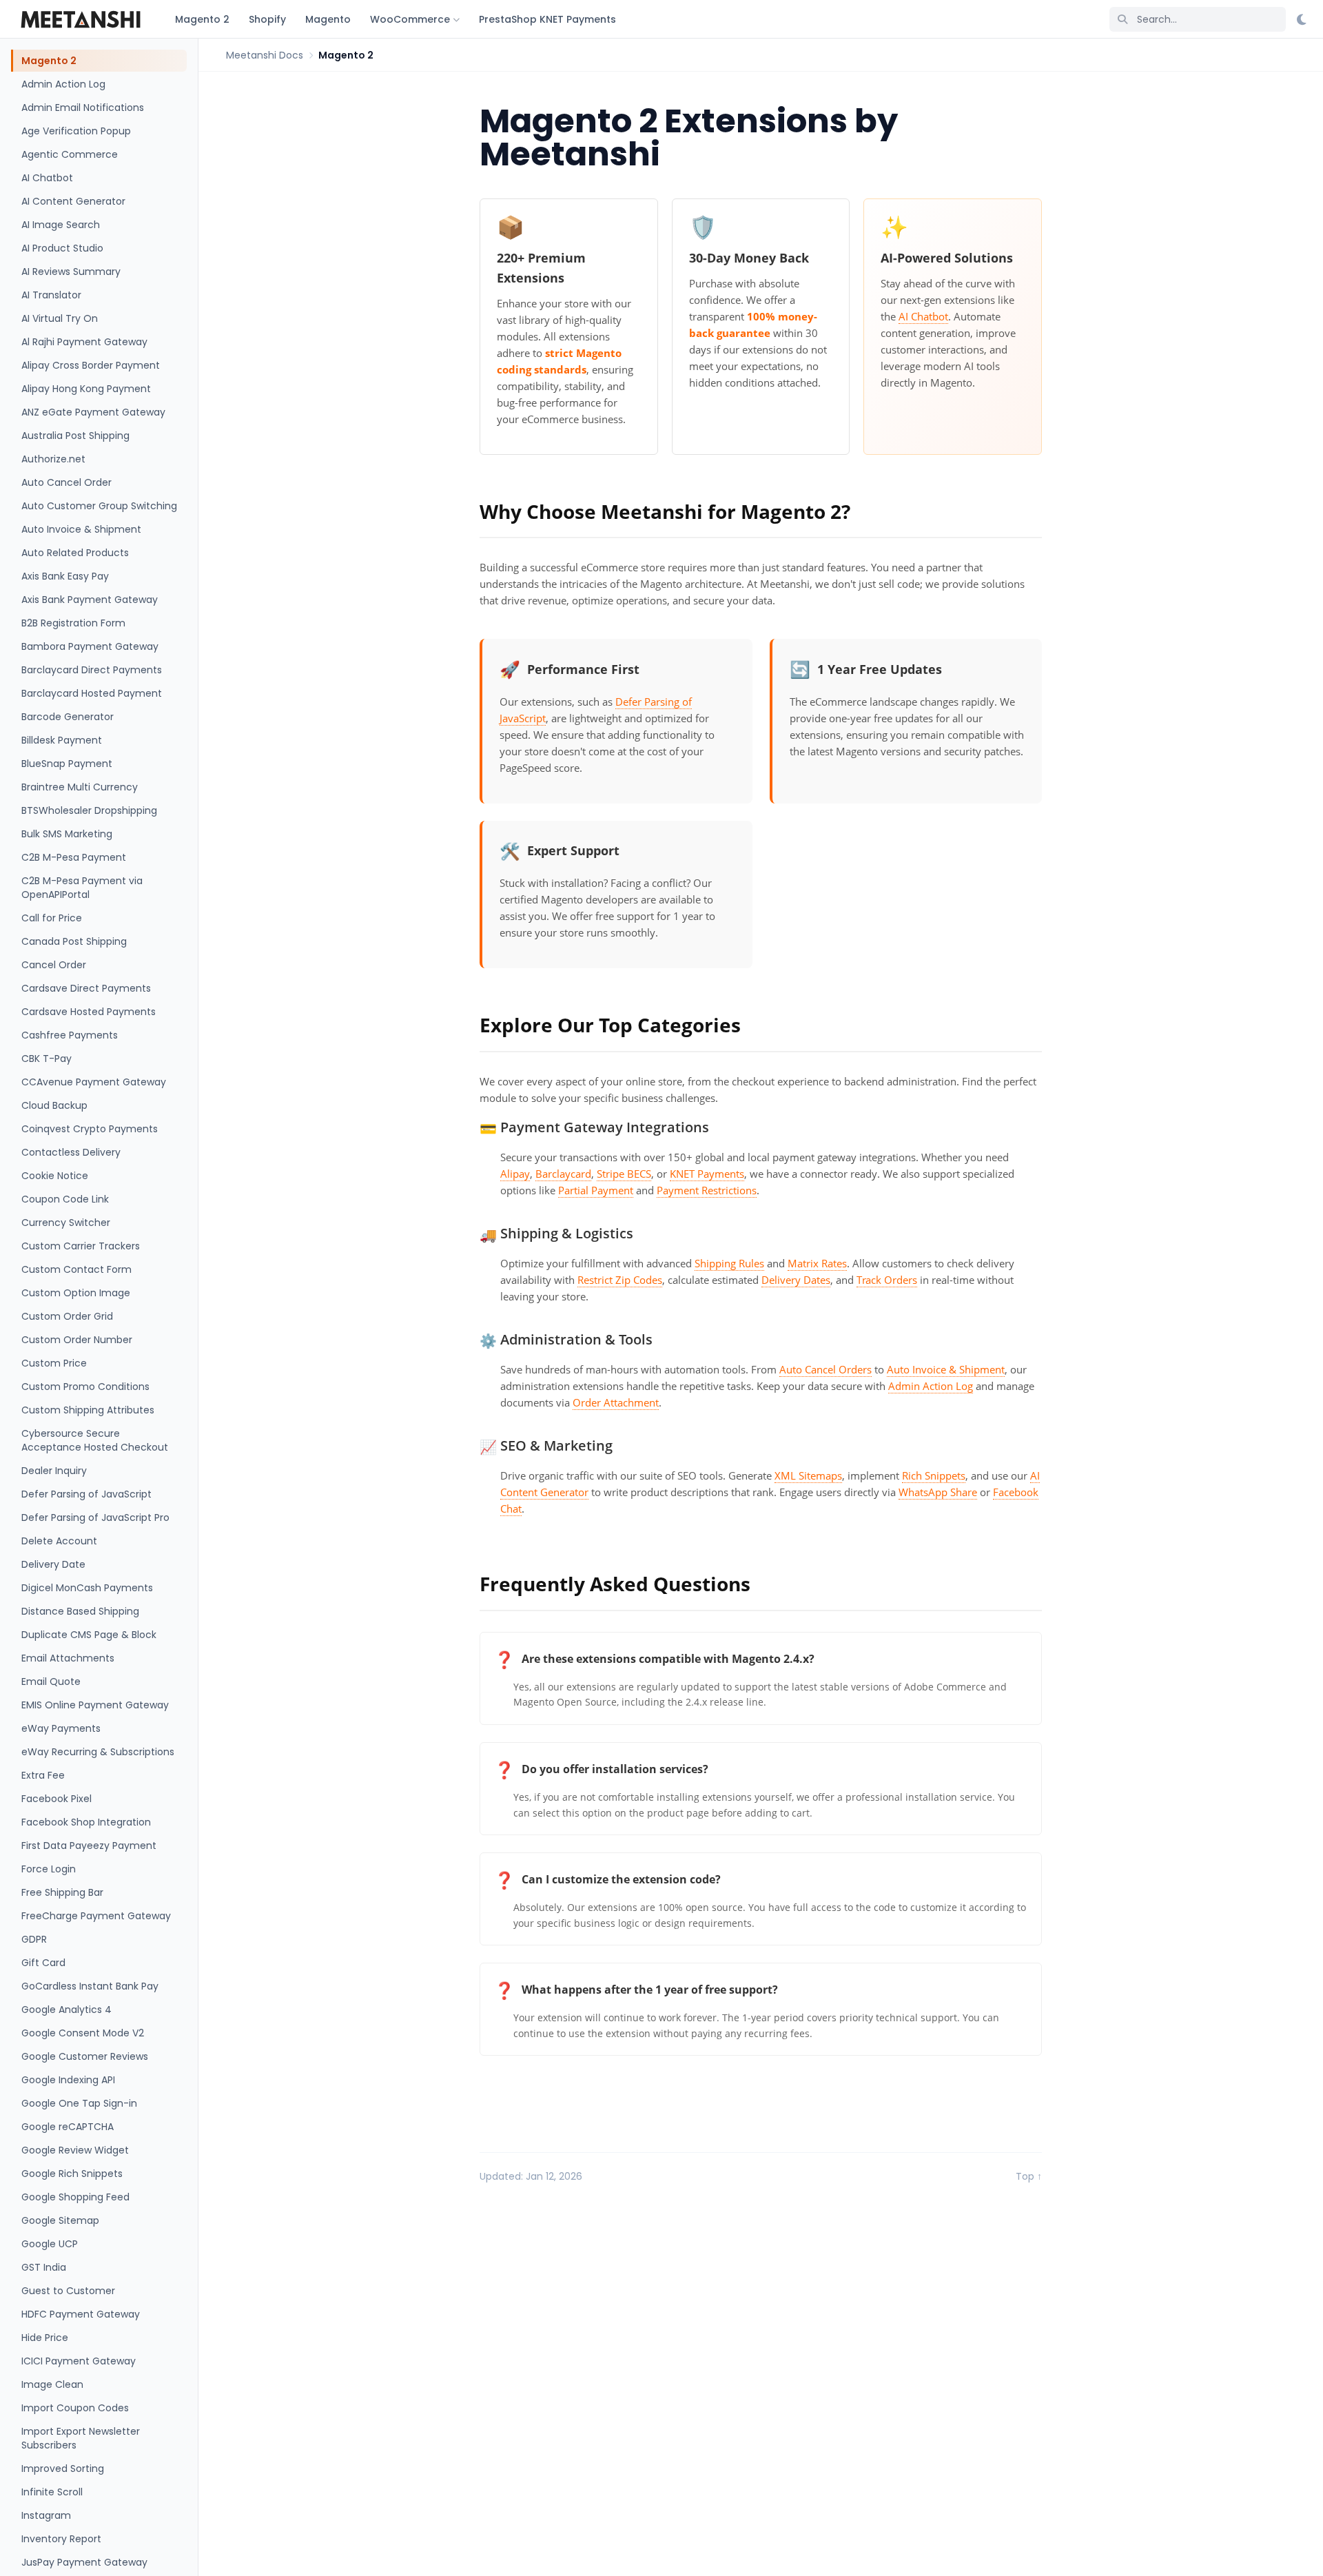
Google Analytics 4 (66, 2010)
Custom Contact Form (76, 1269)
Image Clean (52, 2384)
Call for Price (52, 918)
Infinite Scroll (52, 2492)
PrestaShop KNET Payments (547, 19)
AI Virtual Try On (60, 318)
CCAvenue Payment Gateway (94, 1082)
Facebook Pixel (57, 1799)
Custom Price (54, 1363)
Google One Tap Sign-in (79, 2103)
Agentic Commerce (70, 154)
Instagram (46, 2515)
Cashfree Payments (70, 1035)
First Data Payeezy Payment (89, 1846)
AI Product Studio (62, 248)
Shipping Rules (729, 1263)
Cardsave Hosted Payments (89, 1012)
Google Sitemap (60, 2220)
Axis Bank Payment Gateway (90, 600)
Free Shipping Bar (62, 1892)
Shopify (267, 19)
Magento (328, 19)
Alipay (515, 1174)
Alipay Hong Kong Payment (86, 389)
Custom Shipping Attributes (88, 1410)
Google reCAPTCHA (68, 2127)
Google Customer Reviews (85, 2056)
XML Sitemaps (808, 1475)
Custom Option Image (76, 1293)
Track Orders (887, 1280)
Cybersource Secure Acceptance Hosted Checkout (95, 1440)
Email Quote (51, 1681)
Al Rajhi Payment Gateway (84, 342)
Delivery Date (53, 1564)
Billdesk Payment (62, 740)
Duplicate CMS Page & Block (89, 1635)
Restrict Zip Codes (620, 1280)
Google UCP (50, 2244)
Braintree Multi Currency (80, 787)
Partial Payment (596, 1190)
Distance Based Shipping (80, 1611)
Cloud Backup (54, 1105)
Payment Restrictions (707, 1190)
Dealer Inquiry (54, 1471)
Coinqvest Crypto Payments (90, 1129)
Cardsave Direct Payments (86, 988)
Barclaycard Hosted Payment (92, 693)
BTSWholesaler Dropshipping (89, 810)
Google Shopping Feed (75, 2197)
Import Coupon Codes (75, 2408)
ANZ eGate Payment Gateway (93, 412)
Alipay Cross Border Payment (91, 365)
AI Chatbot (47, 178)
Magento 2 (202, 19)
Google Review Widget (75, 2150)
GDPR (34, 1939)
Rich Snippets (934, 1475)
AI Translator (51, 295)
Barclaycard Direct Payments (92, 670)
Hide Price (45, 2338)
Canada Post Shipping (74, 941)
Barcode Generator (68, 717)
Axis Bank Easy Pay (65, 576)
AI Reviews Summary (71, 272)
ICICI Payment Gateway (79, 2361)
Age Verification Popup (76, 131)
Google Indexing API (68, 2080)
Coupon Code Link (65, 1199)
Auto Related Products (75, 553)
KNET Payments (707, 1174)
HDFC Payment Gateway (81, 2314)
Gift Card (43, 1963)
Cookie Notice (55, 1176)
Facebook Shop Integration (86, 1822)
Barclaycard (563, 1174)
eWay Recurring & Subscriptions (98, 1752)
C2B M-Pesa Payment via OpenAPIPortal (82, 888)
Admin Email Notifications (83, 108)
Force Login (49, 1869)
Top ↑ (1029, 2176)
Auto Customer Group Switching (99, 506)
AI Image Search (61, 225)
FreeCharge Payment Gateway (96, 1916)
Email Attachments (68, 1658)
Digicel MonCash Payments (87, 1588)
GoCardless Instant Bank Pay (90, 1986)
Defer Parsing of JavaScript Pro (95, 1517)
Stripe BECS (624, 1174)
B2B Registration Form (73, 623)
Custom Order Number (77, 1340)
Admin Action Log (63, 84)
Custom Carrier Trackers (81, 1246)
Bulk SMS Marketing (67, 834)
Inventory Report (61, 2539)
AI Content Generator (73, 201)
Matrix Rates (817, 1263)
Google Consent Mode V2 (83, 2033)
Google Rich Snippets (72, 2174)
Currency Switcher (66, 1223)
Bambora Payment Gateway (90, 646)
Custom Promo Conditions (85, 1387)
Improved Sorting (63, 2468)
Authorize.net (53, 459)
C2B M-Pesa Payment (74, 857)
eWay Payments (61, 1728)
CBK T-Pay (47, 1059)
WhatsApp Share (938, 1492)
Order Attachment (616, 1402)
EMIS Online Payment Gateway (95, 1705)
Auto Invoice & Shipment (81, 529)
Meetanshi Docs (265, 55)
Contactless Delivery (71, 1152)
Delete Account (59, 1541)
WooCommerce (410, 19)
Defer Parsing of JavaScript (86, 1494)
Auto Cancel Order (66, 482)
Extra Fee (43, 1775)
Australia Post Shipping (75, 436)
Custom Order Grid (67, 1316)
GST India (44, 2267)
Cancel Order (54, 965)
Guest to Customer (68, 2291)
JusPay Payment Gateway (84, 2562)
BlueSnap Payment (67, 764)
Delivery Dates (796, 1280)
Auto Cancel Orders (825, 1369)
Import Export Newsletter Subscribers (81, 2438)
